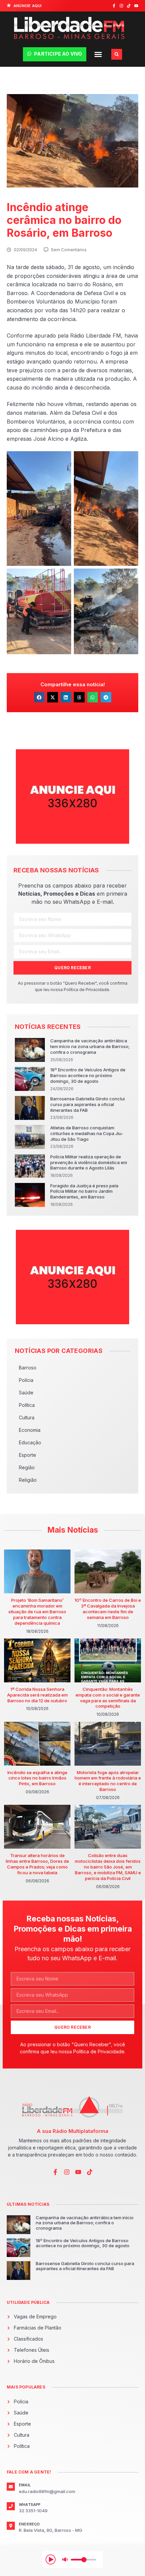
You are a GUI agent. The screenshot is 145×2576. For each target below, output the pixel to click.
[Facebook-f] (114, 6)
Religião (28, 1480)
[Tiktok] (129, 6)
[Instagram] (121, 6)
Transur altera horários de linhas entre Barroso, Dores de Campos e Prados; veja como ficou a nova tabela (37, 1864)
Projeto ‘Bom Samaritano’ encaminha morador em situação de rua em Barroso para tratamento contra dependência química (37, 1612)
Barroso (28, 1368)
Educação (30, 1442)
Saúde (26, 1393)
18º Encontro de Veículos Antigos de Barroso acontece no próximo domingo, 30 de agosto (88, 1075)
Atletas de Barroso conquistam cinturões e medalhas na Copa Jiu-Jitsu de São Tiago (87, 1133)
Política (27, 1405)
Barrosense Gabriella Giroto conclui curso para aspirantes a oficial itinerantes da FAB (88, 1104)
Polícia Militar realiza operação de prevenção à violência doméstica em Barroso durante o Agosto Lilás (89, 1162)
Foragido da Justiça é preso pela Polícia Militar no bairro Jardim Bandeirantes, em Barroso (84, 1191)
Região (27, 1467)
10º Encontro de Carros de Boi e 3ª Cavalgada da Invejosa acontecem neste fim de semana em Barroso (108, 1609)
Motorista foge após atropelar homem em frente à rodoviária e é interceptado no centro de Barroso (108, 1781)
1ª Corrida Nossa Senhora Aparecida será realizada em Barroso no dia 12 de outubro (37, 1695)
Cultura (27, 1417)
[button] (98, 54)
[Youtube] (136, 6)
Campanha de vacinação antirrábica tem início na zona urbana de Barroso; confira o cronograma (90, 1046)
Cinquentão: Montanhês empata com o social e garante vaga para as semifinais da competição (108, 1698)
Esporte (27, 1455)
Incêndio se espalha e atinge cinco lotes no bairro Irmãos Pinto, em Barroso (37, 1778)
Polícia (26, 1380)
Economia (30, 1430)
